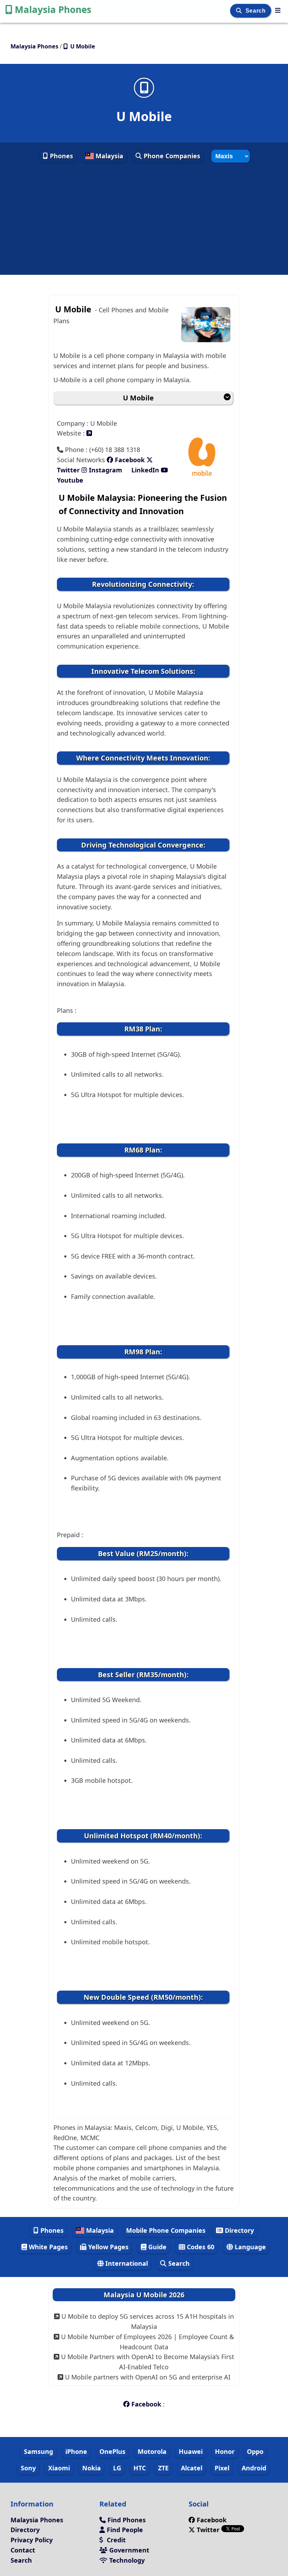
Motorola (152, 2451)
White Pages (47, 2247)
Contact (23, 2550)
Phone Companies (171, 156)
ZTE (163, 2468)
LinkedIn (145, 470)
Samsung (38, 2451)
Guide (156, 2247)
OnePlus (112, 2451)
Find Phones (126, 2520)
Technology (126, 2560)
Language (249, 2247)
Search (256, 11)
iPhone (76, 2451)
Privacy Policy (32, 2540)
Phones (61, 156)
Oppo (255, 2451)
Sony (28, 2468)
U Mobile (138, 398)
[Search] (240, 11)
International (126, 2263)
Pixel (222, 2468)
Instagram (106, 470)
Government (128, 2550)
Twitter (208, 2530)
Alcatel (192, 2468)
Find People (124, 2530)
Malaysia (109, 156)
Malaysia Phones (53, 9)
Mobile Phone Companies (166, 2230)
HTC (140, 2468)
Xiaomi (59, 2468)
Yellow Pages (107, 2247)
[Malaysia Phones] (278, 10)
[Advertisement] (144, 219)
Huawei (191, 2451)
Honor (225, 2451)
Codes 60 (200, 2247)
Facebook (129, 460)
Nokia (91, 2468)
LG (117, 2468)
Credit (115, 2540)
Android (254, 2468)
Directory (238, 2230)
